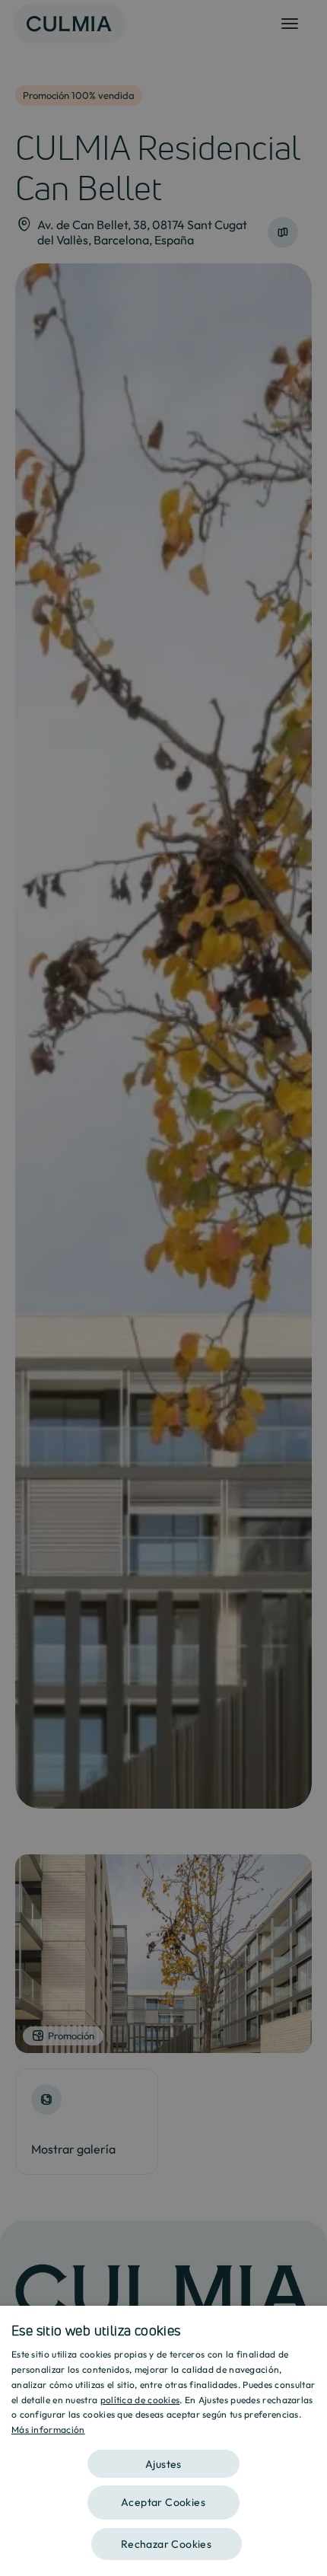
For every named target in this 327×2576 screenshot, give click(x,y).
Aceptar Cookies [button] (163, 2502)
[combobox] (308, 2325)
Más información (48, 2429)
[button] (163, 2458)
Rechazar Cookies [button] (166, 2544)
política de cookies (140, 2400)
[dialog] (163, 2441)
